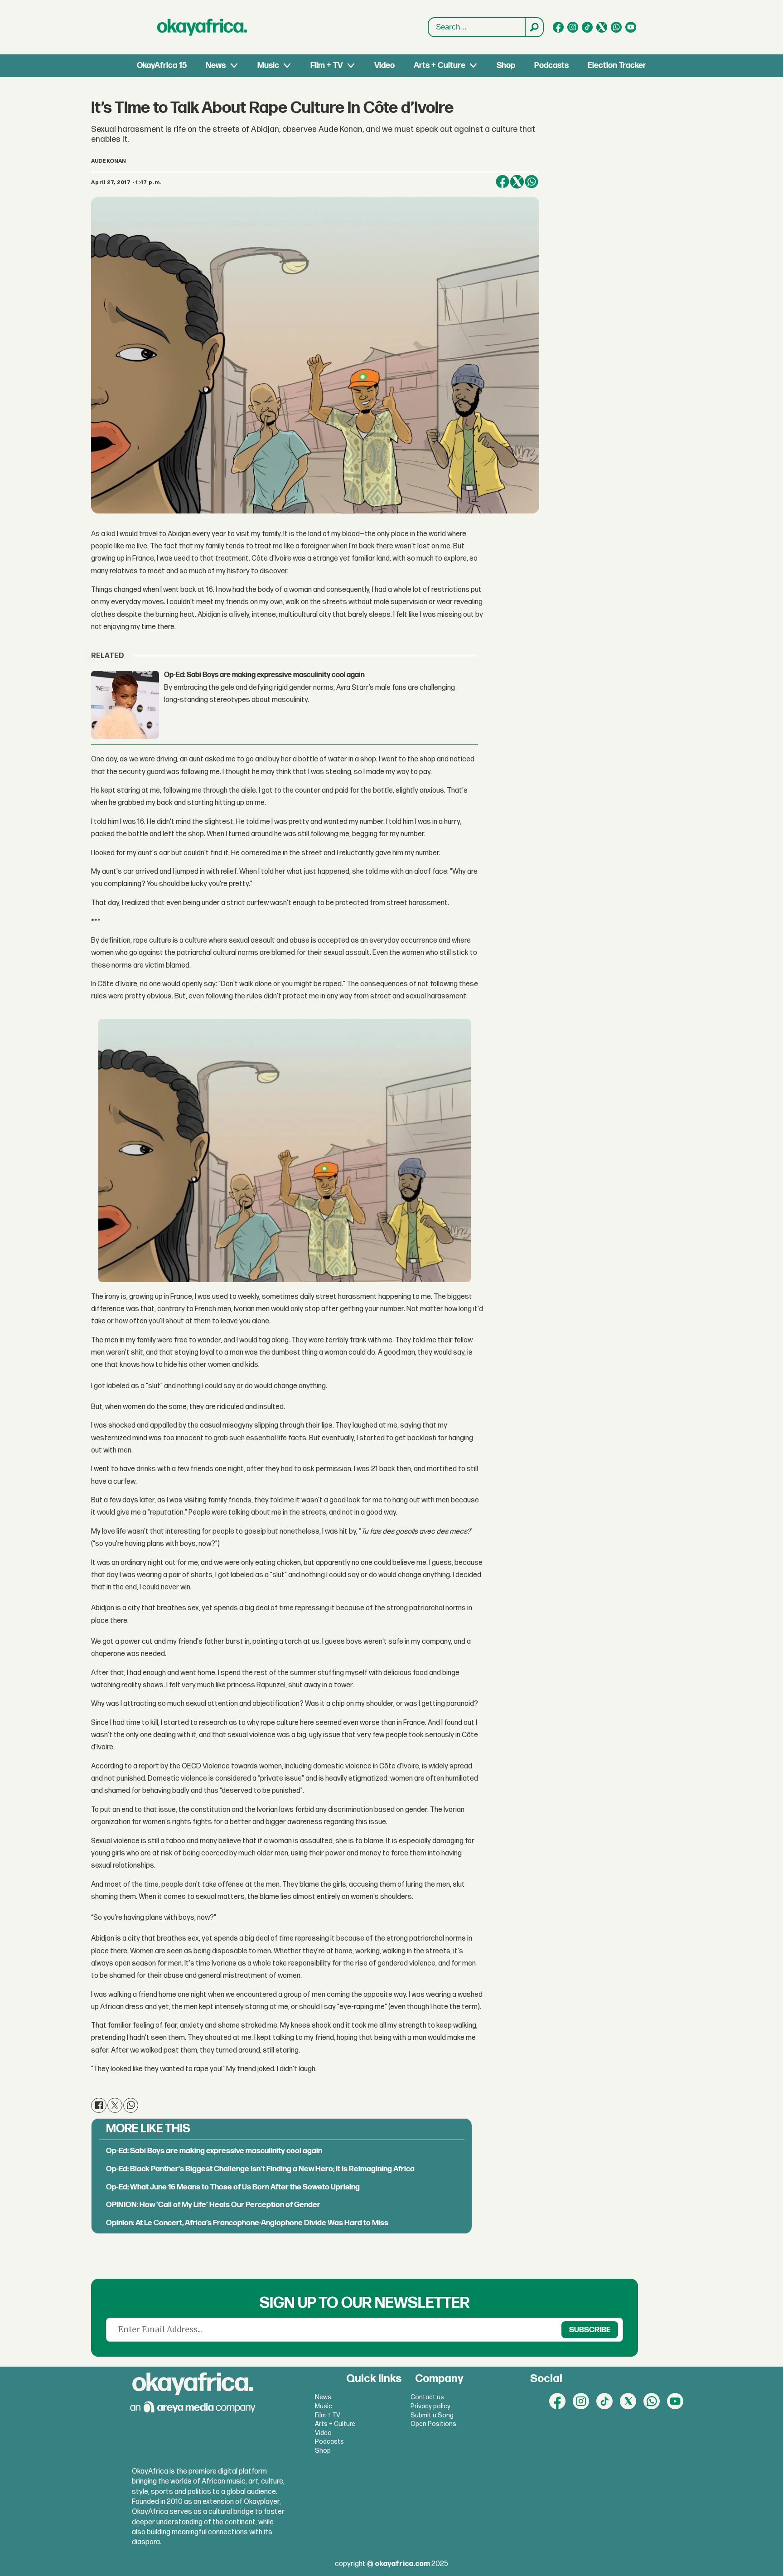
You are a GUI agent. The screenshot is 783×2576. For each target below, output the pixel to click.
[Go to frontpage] (202, 27)
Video (384, 65)
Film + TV (326, 65)
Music (268, 65)
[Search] (534, 27)
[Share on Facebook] (503, 182)
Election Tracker (617, 65)
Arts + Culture (440, 65)
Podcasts (551, 65)
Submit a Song (432, 2415)
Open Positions (433, 2424)
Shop (506, 65)
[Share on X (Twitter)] (517, 182)
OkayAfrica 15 (162, 65)
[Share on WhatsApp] (532, 182)
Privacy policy (430, 2406)
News (216, 65)
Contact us (427, 2397)
